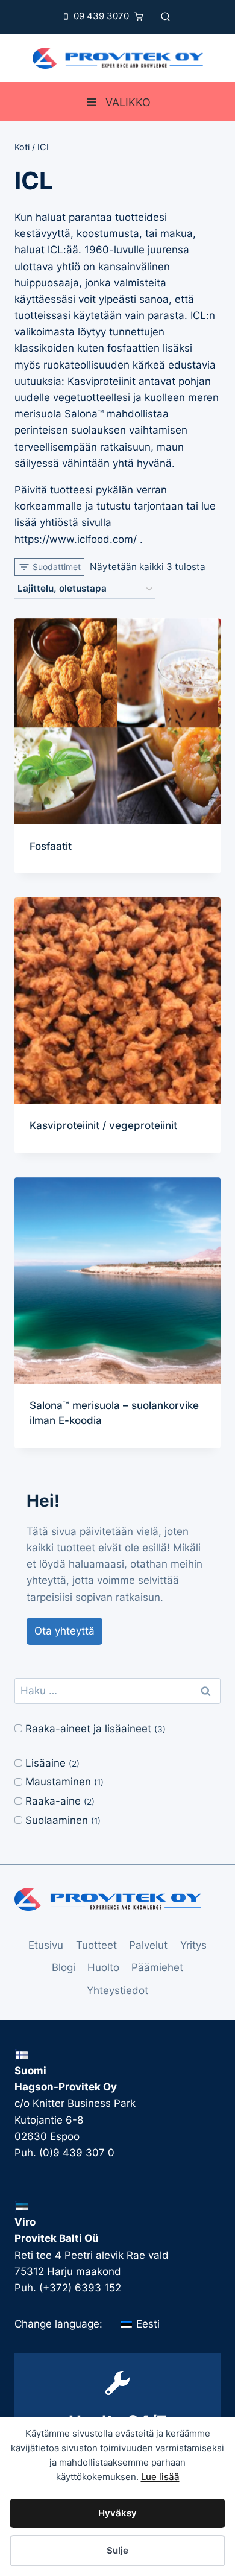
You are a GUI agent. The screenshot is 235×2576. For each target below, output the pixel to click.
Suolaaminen (57, 1820)
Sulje (117, 2550)
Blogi (64, 1967)
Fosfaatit (51, 846)
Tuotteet (96, 1945)
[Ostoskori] (142, 17)
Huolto (103, 1967)
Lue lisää (160, 2477)
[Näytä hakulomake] (165, 17)
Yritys (193, 1945)
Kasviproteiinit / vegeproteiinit (103, 1125)
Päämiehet (157, 1967)
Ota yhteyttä (64, 1631)
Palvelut (148, 1945)
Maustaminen (58, 1782)
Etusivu (46, 1945)
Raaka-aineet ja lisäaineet (88, 1729)
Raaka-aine (53, 1801)
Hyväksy (117, 2513)
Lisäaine (45, 1763)
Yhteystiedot (117, 1990)
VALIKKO (128, 102)
